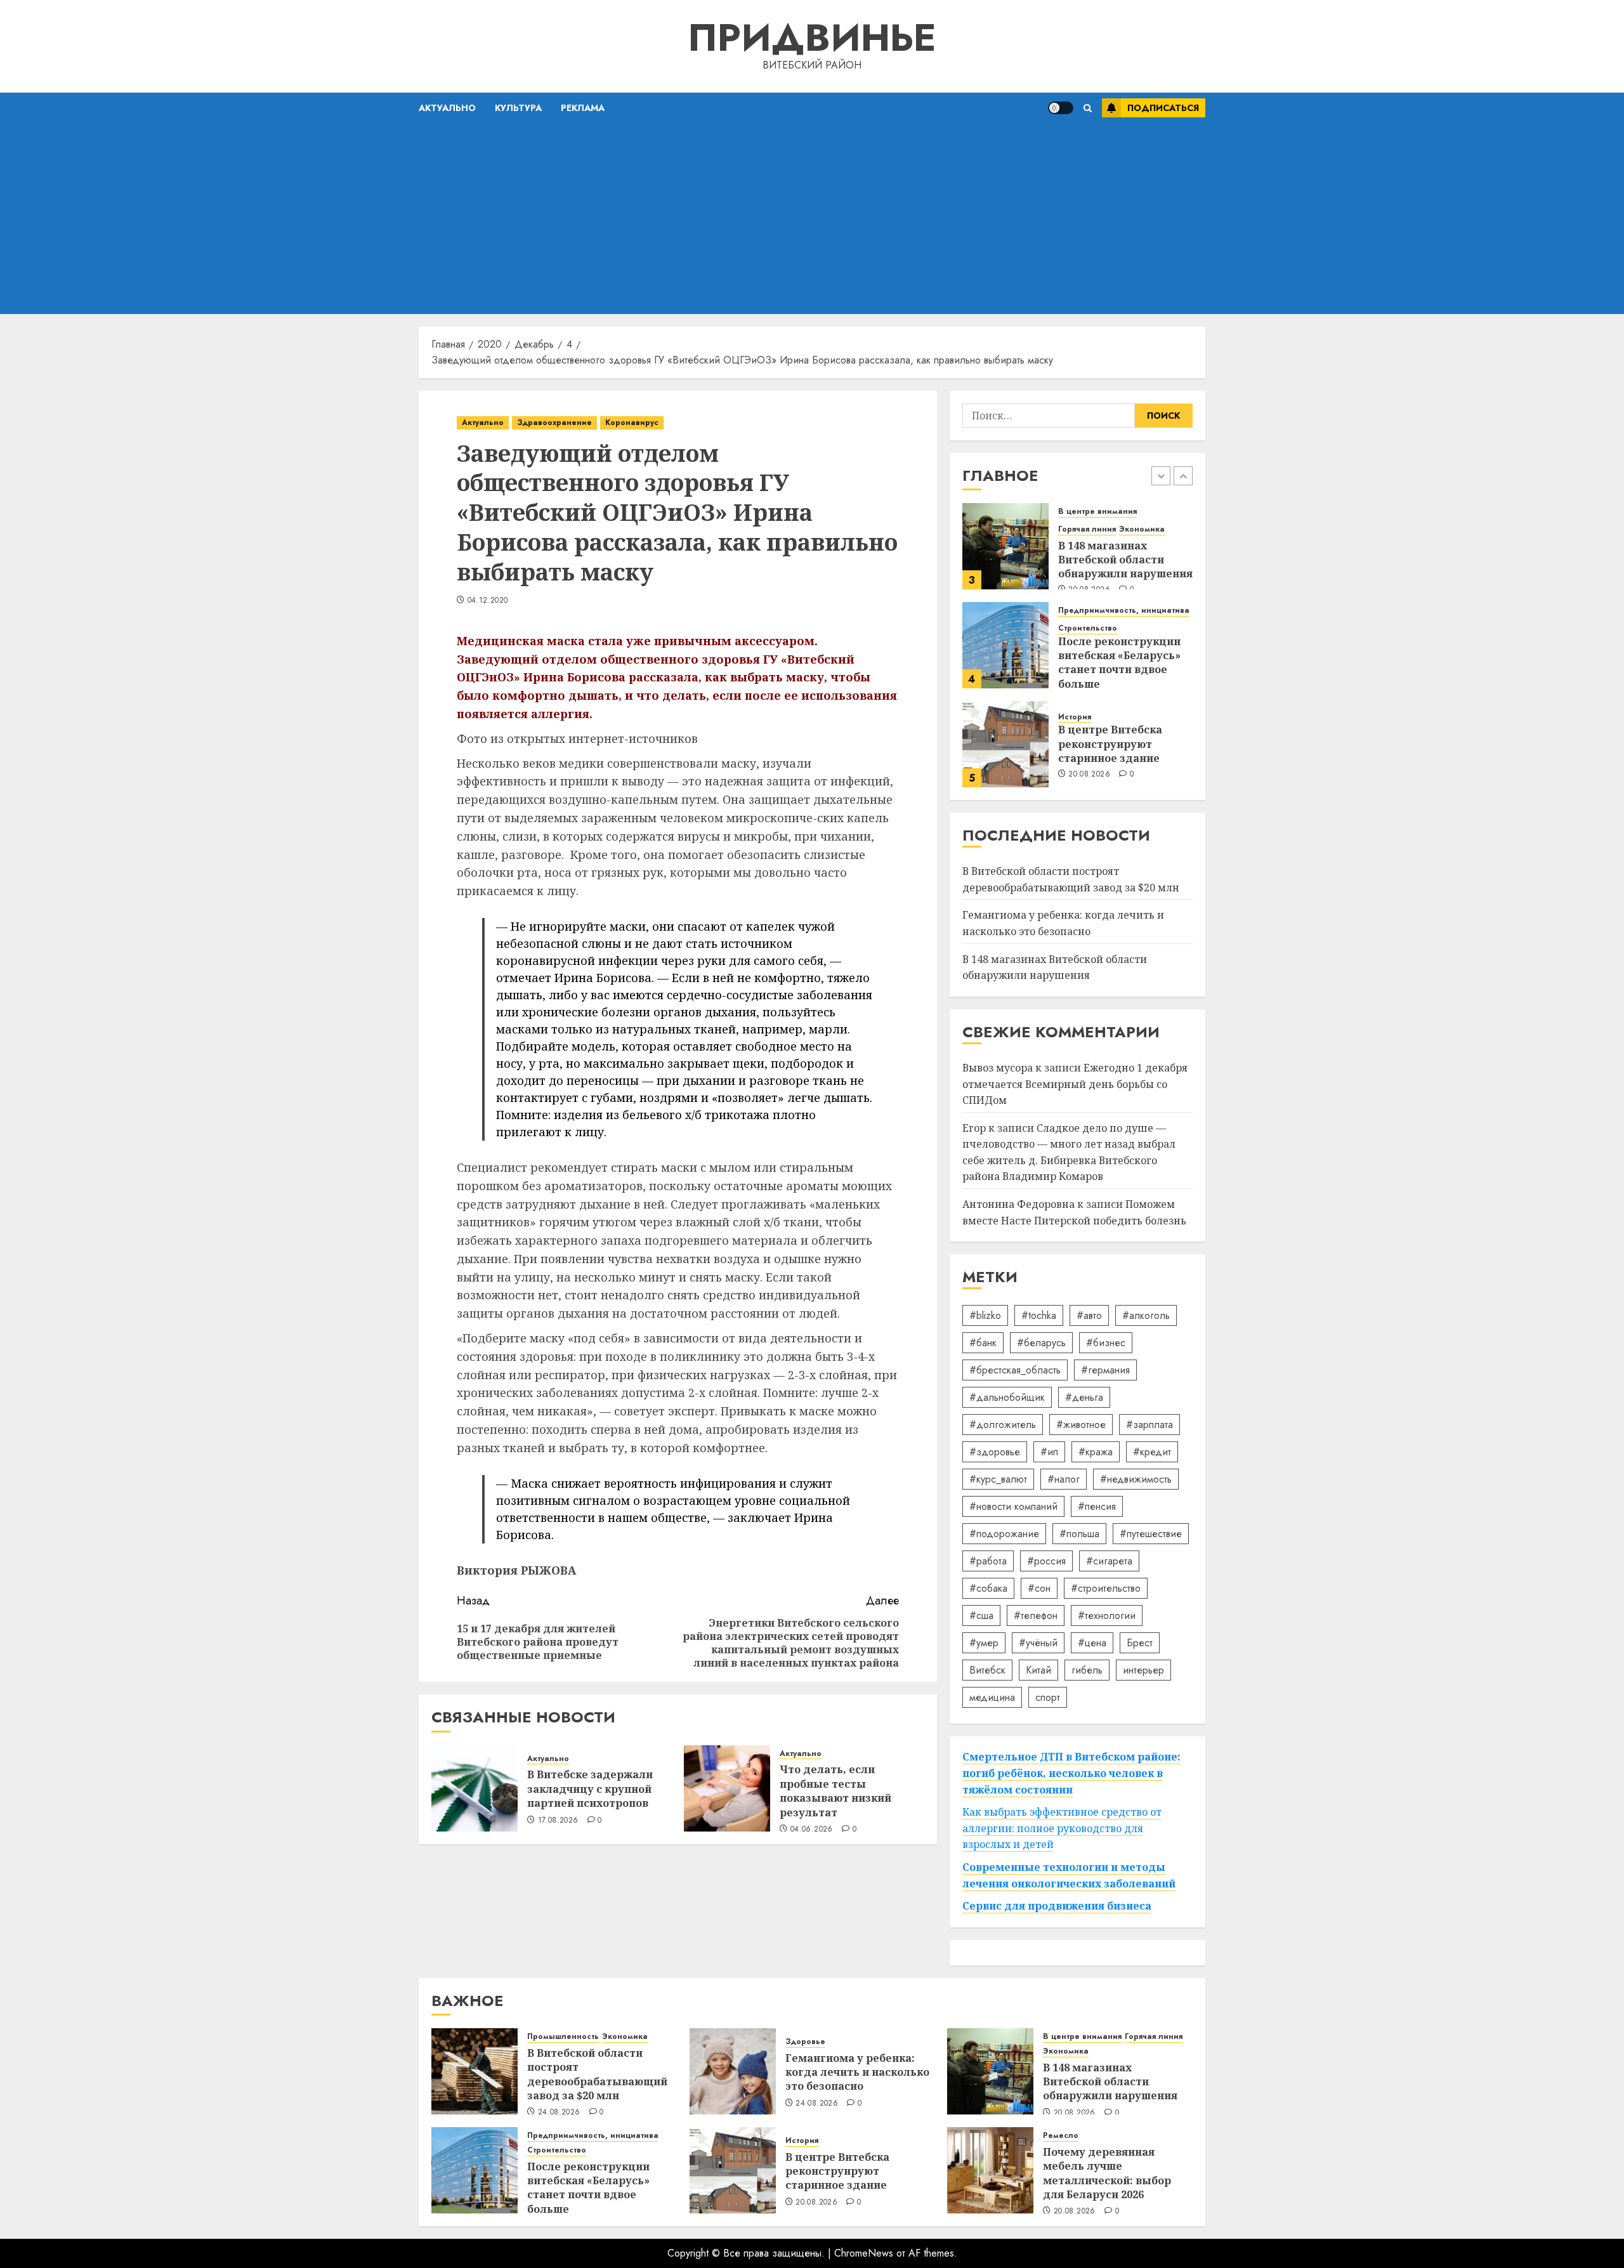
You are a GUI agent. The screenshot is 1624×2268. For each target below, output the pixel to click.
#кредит (1152, 1452)
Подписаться (1163, 108)
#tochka (1039, 1315)
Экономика (1142, 529)
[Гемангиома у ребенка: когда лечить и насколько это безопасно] (733, 2071)
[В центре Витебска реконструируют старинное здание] (1005, 744)
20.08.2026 (1089, 775)
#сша (981, 1616)
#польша (1079, 1534)
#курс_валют (998, 1479)
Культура (518, 108)
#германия (1105, 1370)
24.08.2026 (559, 2113)
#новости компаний (1013, 1506)
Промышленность (563, 2037)
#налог (1064, 1479)
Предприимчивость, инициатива (1124, 611)
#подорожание (1004, 1534)
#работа (988, 1561)
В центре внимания (1097, 512)
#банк (983, 1343)
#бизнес (1106, 1343)
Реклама (583, 108)
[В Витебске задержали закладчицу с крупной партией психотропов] (475, 1788)
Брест (1140, 1643)
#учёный (1038, 1643)
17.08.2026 (558, 1821)
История (1075, 717)
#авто (1089, 1315)
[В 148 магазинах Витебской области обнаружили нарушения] (1005, 546)
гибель (1087, 1670)
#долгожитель (1003, 1425)
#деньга (1084, 1397)
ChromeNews (864, 2253)
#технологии (1107, 1616)
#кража (1096, 1452)
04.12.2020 (488, 601)
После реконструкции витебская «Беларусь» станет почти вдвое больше (1119, 663)
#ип (1049, 1452)
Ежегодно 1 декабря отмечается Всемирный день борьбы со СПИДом (1075, 1084)
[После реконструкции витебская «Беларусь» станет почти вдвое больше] (1005, 645)
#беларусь (1041, 1343)
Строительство (1088, 628)
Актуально (447, 108)
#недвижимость (1136, 1479)
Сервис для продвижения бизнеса (1057, 1906)
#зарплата (1149, 1425)
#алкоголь (1146, 1315)
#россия (1046, 1561)
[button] (1088, 108)
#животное (1081, 1425)
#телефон (1036, 1616)
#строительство (1106, 1588)
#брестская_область (1015, 1370)
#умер (984, 1643)
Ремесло (1061, 2136)
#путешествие (1151, 1534)
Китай (1038, 1670)
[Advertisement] (812, 219)
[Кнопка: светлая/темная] (1061, 108)
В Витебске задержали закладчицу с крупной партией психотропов (590, 1789)
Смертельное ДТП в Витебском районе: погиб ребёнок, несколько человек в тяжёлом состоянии (1071, 1773)
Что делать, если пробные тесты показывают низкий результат (835, 1791)
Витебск (987, 1670)
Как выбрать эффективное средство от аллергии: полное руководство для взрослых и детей (1062, 1828)
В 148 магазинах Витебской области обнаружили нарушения (1125, 560)
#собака (988, 1588)
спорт (1048, 1697)
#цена (1092, 1643)
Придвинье (812, 38)
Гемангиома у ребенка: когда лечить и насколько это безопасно (857, 2072)
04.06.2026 (812, 1830)
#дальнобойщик (1007, 1397)
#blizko (985, 1315)
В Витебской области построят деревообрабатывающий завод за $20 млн (597, 2074)
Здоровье (805, 2042)
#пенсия (1097, 1506)
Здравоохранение (554, 423)
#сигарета (1109, 1561)
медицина (992, 1697)
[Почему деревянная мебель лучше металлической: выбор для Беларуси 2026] (990, 2170)
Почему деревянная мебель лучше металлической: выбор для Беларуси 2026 (1107, 2173)
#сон (1039, 1588)
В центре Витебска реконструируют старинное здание (1110, 744)
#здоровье (995, 1452)
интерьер (1143, 1670)
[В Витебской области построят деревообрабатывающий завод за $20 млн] (475, 2071)
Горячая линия (1087, 529)
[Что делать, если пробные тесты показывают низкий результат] (727, 1788)
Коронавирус (632, 423)
